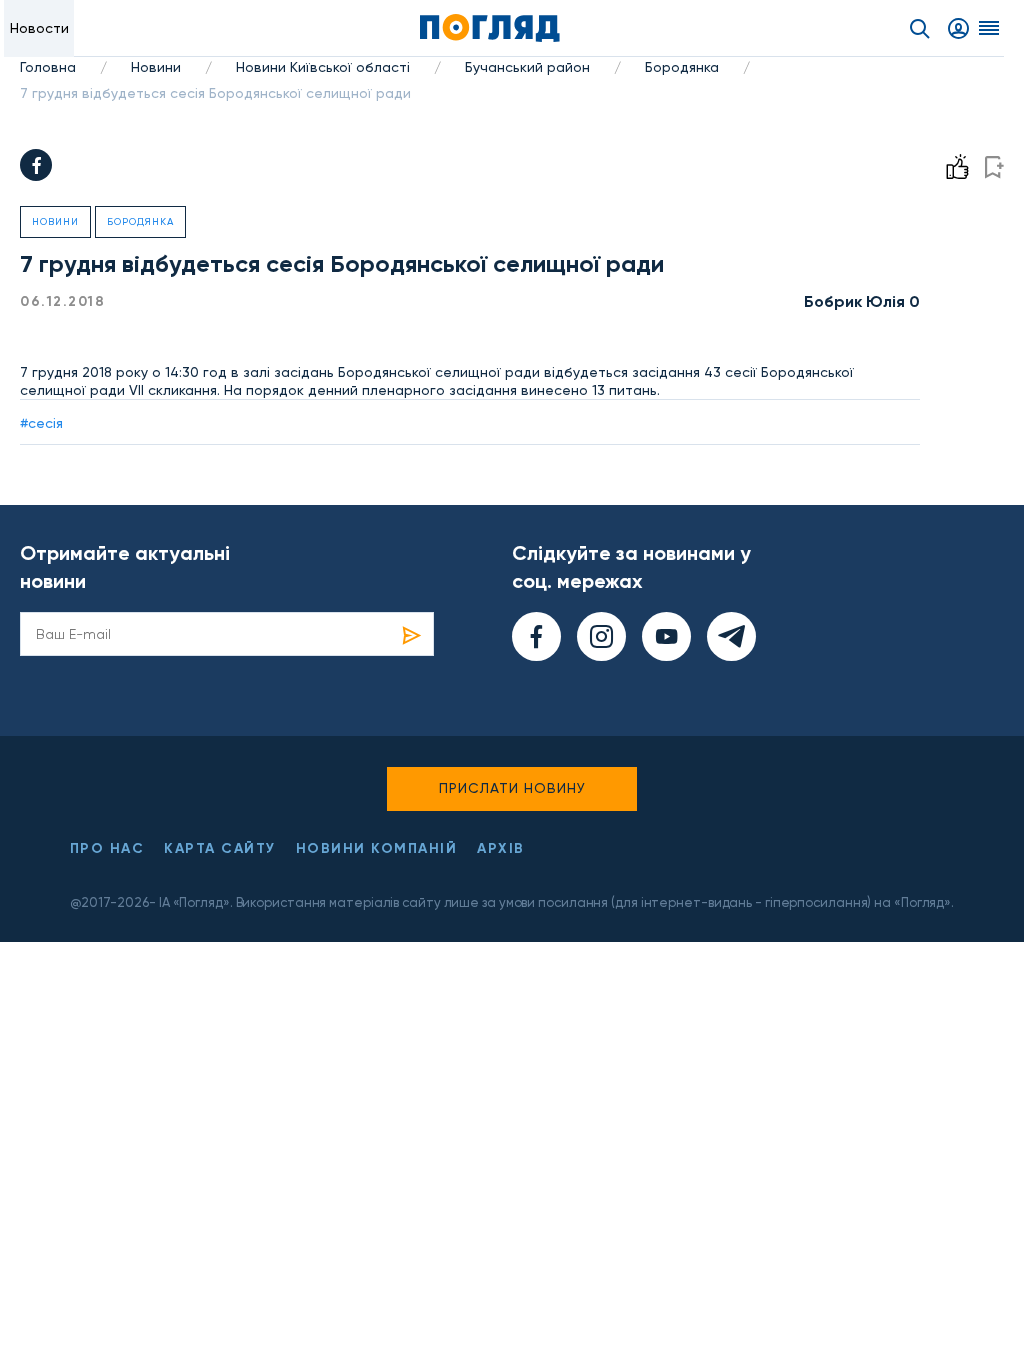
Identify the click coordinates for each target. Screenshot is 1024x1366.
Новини (156, 67)
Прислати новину (512, 788)
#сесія (41, 423)
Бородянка (682, 67)
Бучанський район (527, 67)
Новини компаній (377, 848)
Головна (48, 67)
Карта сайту (220, 848)
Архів (501, 848)
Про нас (107, 848)
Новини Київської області (323, 67)
